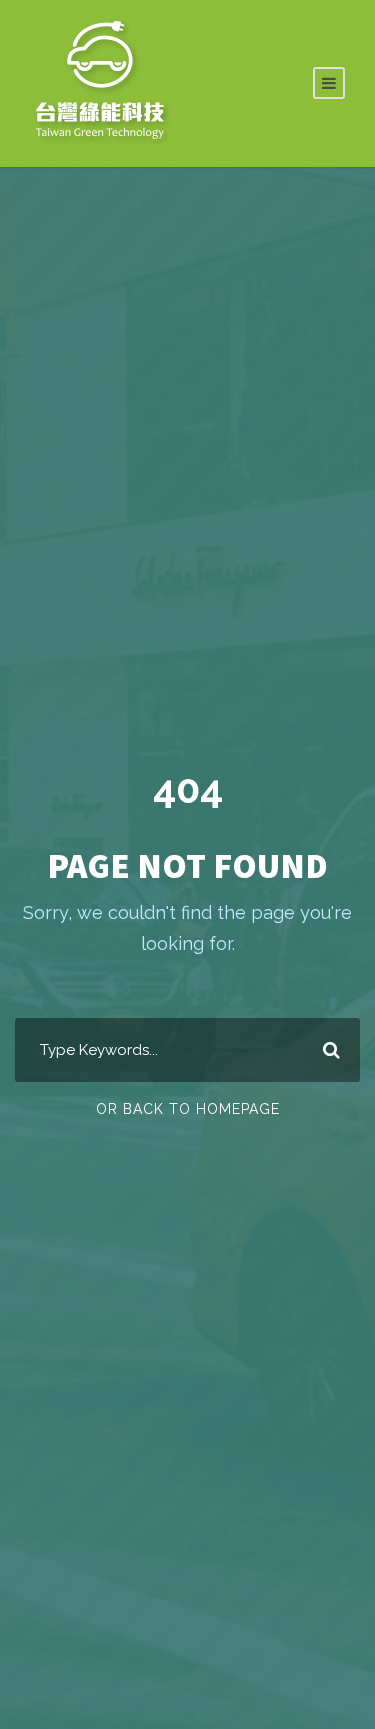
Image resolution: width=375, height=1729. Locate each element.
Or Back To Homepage (188, 1109)
